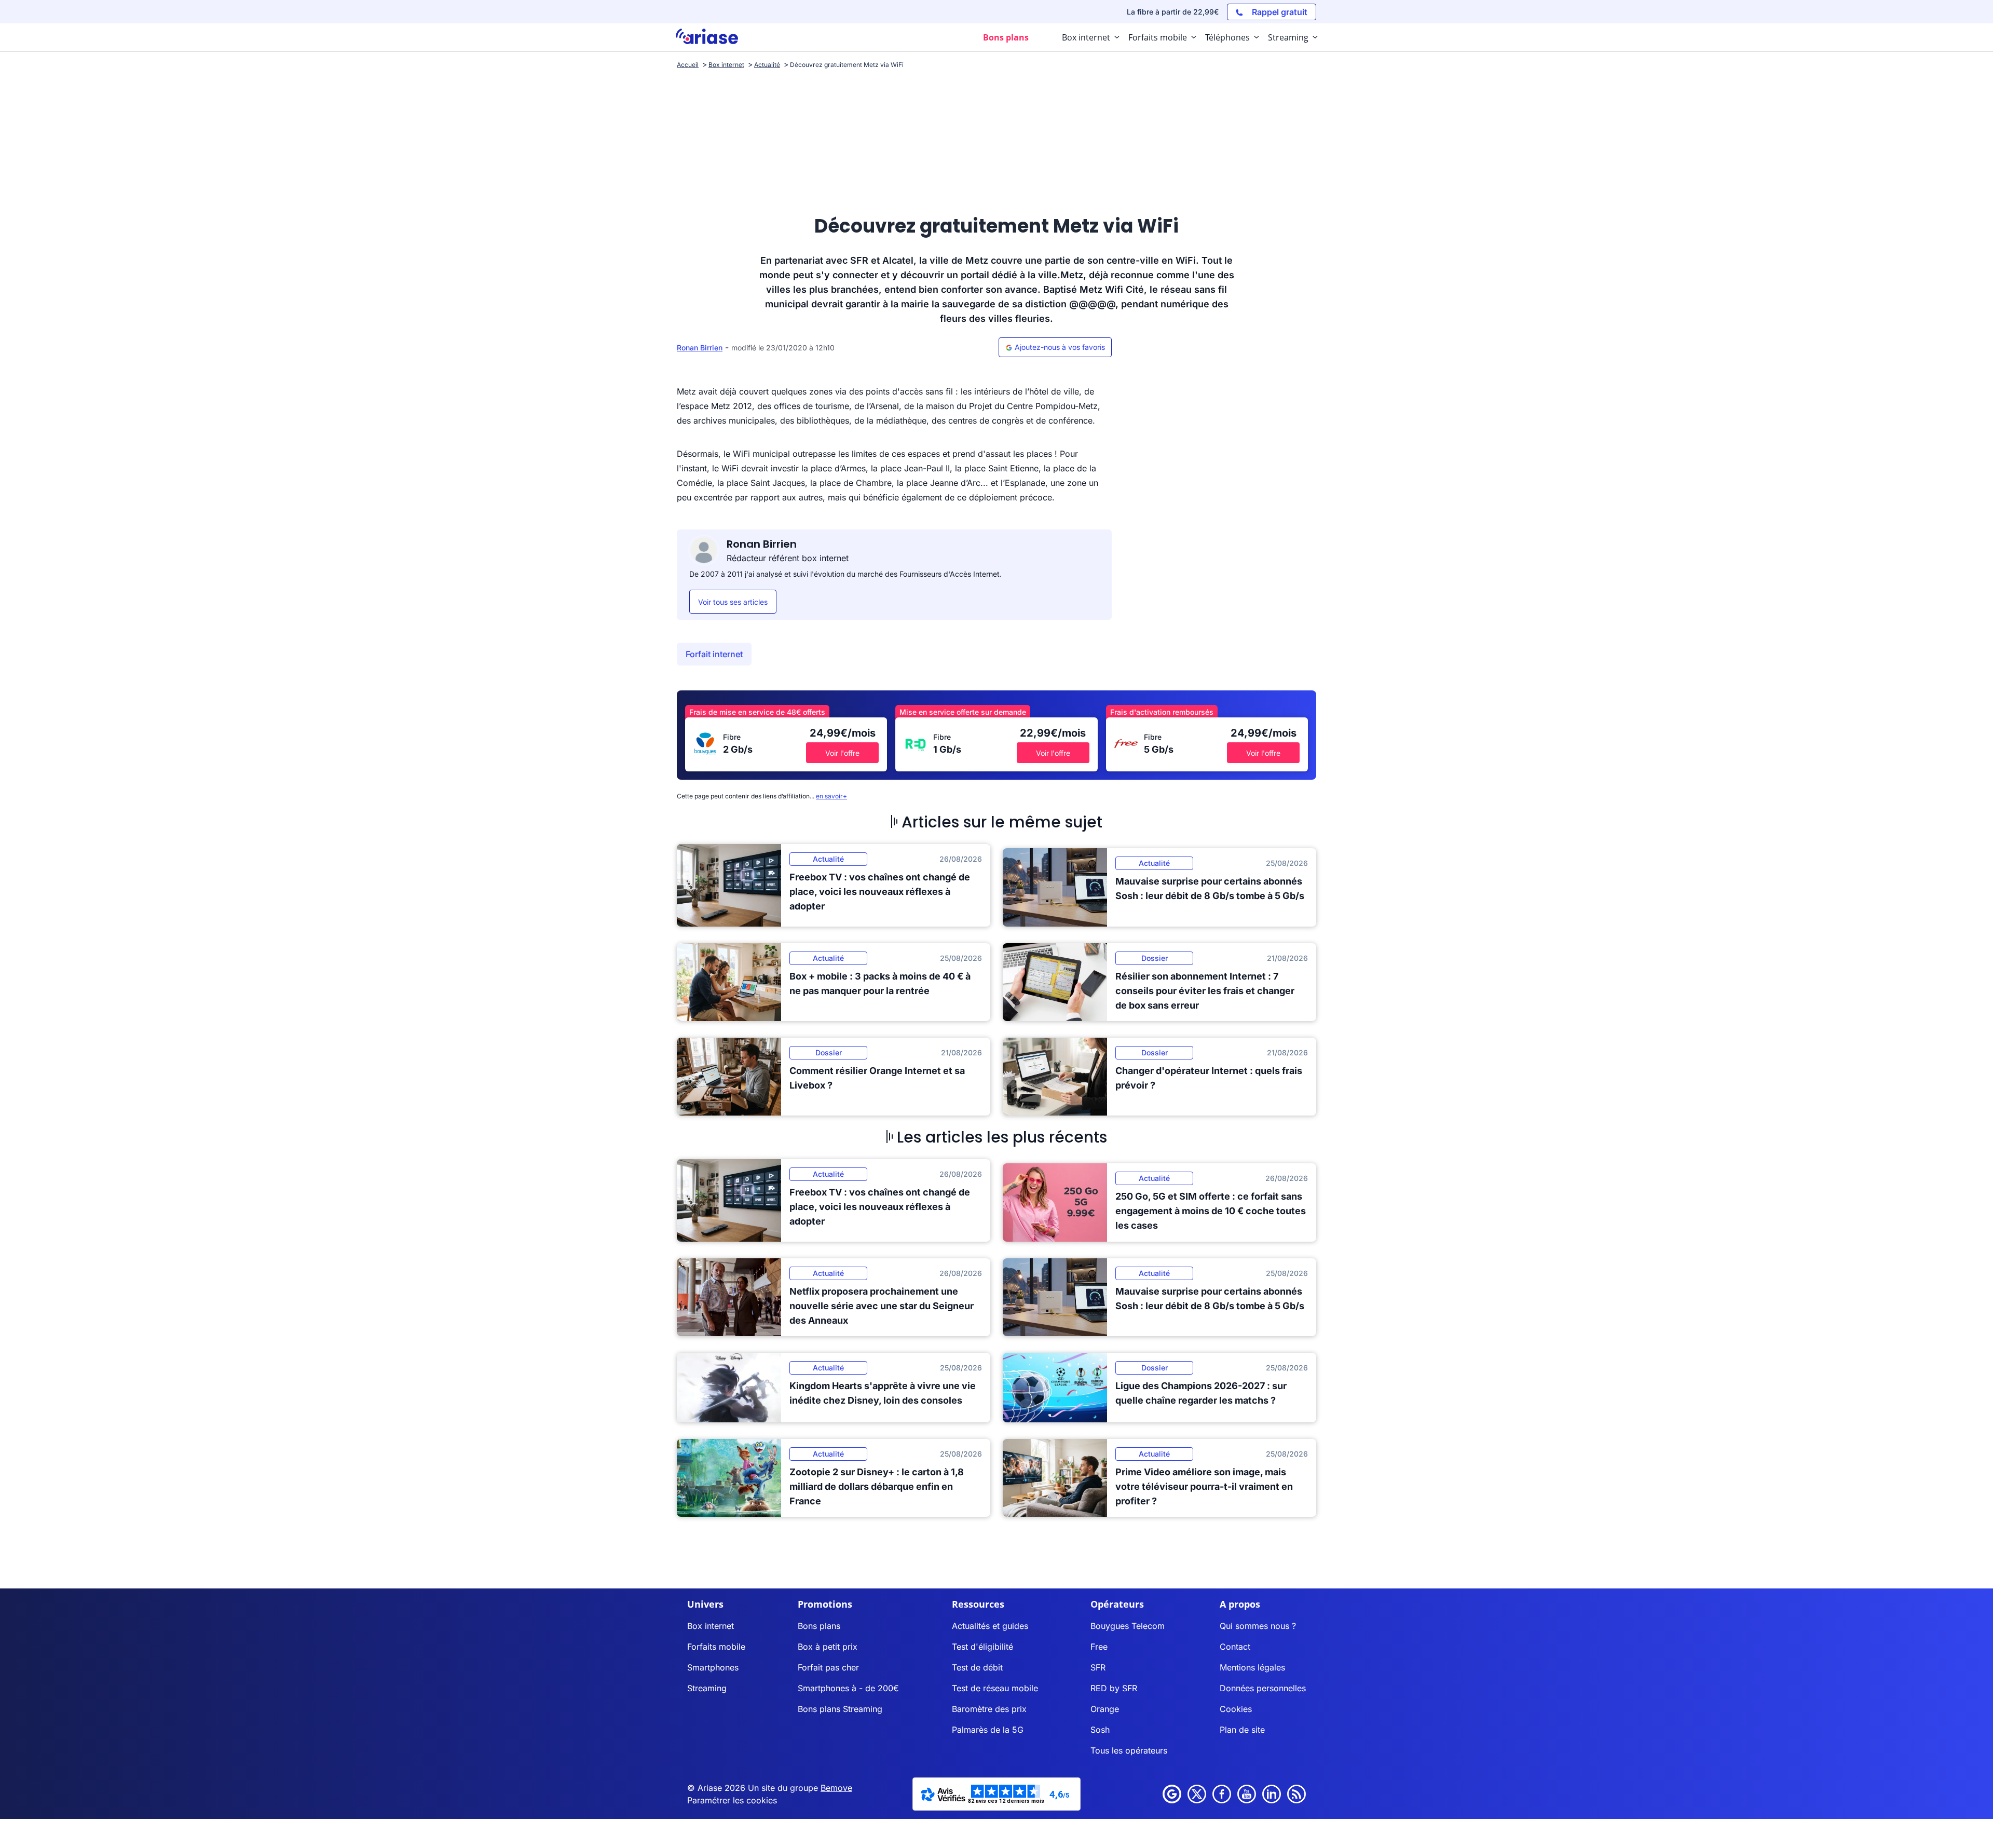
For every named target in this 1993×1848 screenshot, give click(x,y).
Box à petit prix (828, 1647)
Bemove (836, 1788)
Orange (1105, 1709)
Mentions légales (1252, 1667)
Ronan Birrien (700, 348)
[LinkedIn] (1272, 1794)
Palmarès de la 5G (988, 1730)
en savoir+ (831, 796)
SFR (1098, 1667)
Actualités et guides (990, 1626)
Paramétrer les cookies (732, 1800)
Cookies (1236, 1709)
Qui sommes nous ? (1258, 1626)
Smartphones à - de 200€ (848, 1688)
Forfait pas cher (828, 1667)
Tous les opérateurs (1129, 1750)
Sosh (1100, 1730)
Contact (1235, 1647)
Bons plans (819, 1626)
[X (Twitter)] (1197, 1794)
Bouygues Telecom (1128, 1626)
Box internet (711, 1626)
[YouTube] (1247, 1794)
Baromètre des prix (989, 1709)
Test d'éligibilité (982, 1647)
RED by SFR (1114, 1688)
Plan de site (1242, 1730)
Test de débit (977, 1667)
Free (1099, 1647)
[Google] (1172, 1794)
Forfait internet (714, 654)
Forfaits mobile (716, 1647)
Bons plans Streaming (840, 1709)
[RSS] (1296, 1794)
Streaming (707, 1688)
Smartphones (713, 1667)
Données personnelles (1263, 1688)
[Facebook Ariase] (1222, 1794)
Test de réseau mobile (995, 1688)
